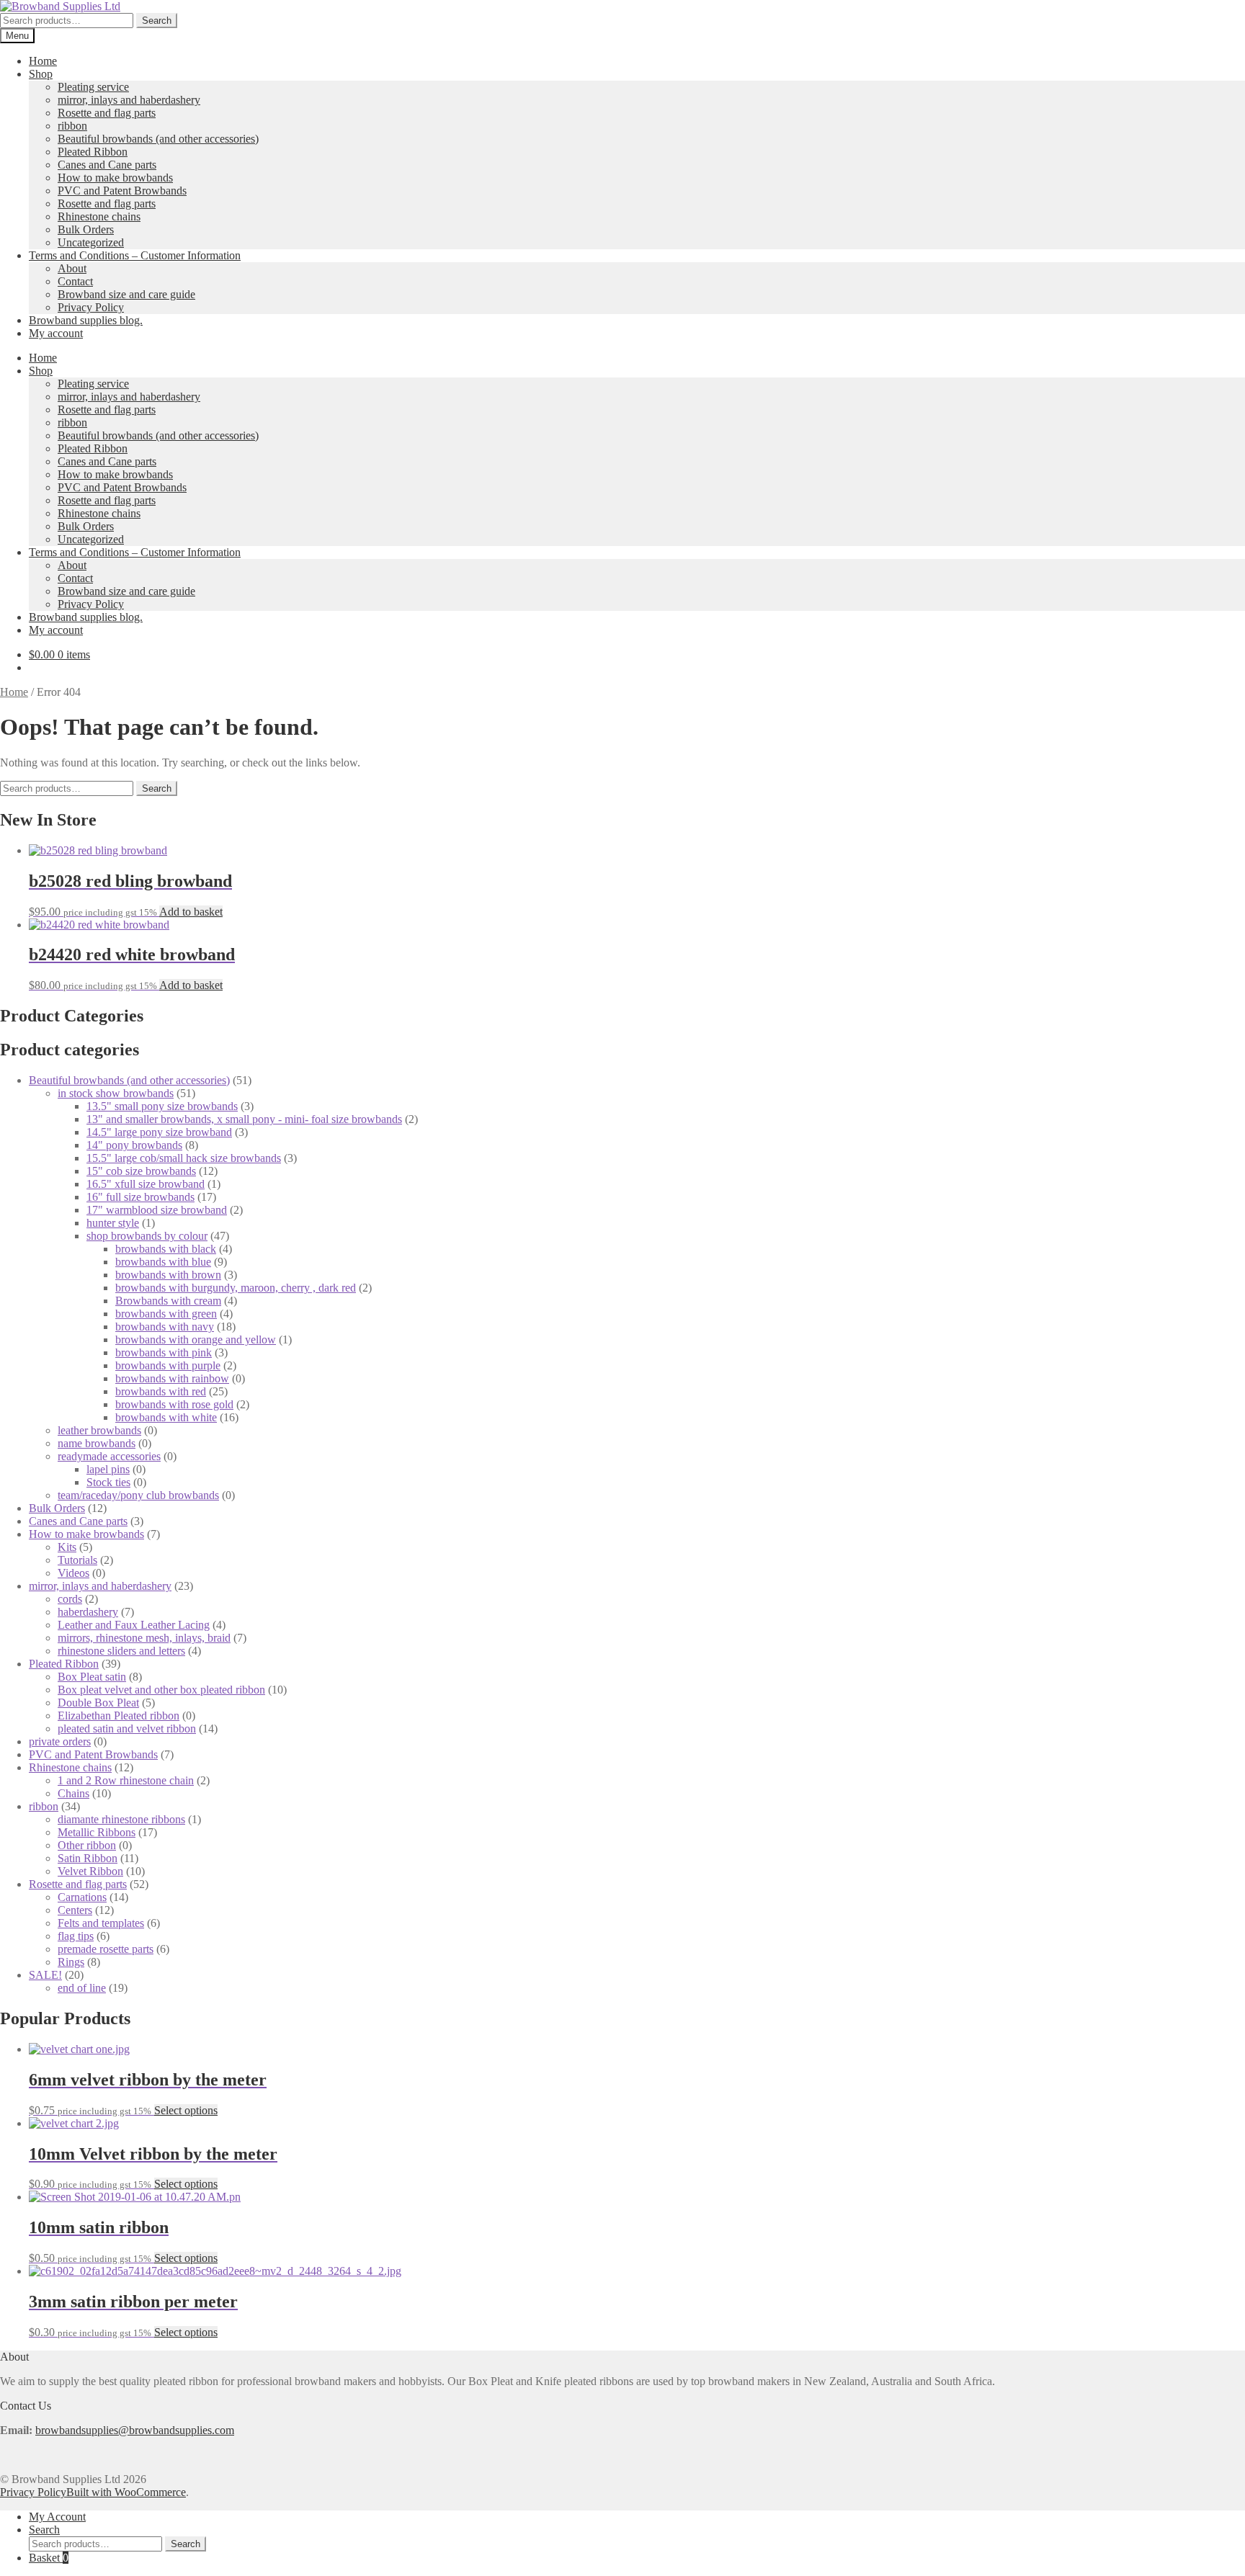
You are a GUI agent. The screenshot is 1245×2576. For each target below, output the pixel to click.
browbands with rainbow (172, 1378)
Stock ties (108, 1482)
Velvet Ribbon (90, 1871)
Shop (41, 74)
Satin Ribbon (88, 1858)
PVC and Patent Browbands (122, 191)
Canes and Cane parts (107, 165)
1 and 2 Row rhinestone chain (126, 1780)
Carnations (82, 1897)
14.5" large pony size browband (159, 1132)
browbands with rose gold (174, 1404)
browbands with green (166, 1314)
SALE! (45, 1975)
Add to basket (191, 912)
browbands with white (166, 1417)
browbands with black (166, 1249)
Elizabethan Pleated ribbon (119, 1716)
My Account (57, 2517)
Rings (71, 1962)
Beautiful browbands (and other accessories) (158, 139)
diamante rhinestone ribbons (121, 1819)
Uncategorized (91, 242)
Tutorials (77, 1560)
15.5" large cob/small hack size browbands (184, 1158)
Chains (73, 1793)
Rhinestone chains (99, 216)
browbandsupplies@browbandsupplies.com (135, 2430)
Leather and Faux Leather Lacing (134, 1625)
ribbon (72, 126)
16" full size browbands (140, 1197)
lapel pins (108, 1469)
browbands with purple (168, 1365)
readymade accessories (109, 1456)
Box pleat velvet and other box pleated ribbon (161, 1690)
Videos (73, 1573)
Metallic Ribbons (97, 1832)
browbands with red (161, 1391)
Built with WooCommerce (126, 2492)
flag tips (76, 1936)
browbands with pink (164, 1352)
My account (56, 333)
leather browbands (99, 1430)
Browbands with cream (168, 1301)
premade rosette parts (106, 1949)
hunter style (113, 1223)
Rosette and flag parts (107, 113)
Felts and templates (101, 1923)
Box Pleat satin (92, 1677)
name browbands (97, 1443)
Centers (75, 1910)
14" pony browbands (134, 1145)
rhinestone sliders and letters (121, 1651)
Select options (186, 2110)
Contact (75, 281)
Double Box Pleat (98, 1703)
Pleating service (93, 87)
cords (70, 1599)
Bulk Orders (86, 229)
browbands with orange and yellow (196, 1340)
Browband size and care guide (126, 294)
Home (43, 61)
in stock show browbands (116, 1093)
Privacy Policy (91, 307)
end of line (82, 1988)
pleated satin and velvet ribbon (127, 1728)
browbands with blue (163, 1262)
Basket (49, 2558)
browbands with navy (165, 1327)
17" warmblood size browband (157, 1210)
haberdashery (88, 1612)
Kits (67, 1547)
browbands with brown (168, 1275)
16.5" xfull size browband (146, 1184)
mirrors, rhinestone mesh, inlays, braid (144, 1638)
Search (157, 21)
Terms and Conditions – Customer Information (135, 255)
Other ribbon (87, 1845)
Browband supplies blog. (86, 320)
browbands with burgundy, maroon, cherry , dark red (236, 1288)
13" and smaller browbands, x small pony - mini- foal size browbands (244, 1119)
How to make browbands (115, 178)
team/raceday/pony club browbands (138, 1495)
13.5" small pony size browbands (162, 1106)
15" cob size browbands (141, 1171)
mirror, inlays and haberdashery (129, 100)
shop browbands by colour (147, 1236)
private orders (60, 1741)
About (72, 268)
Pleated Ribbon (93, 152)
